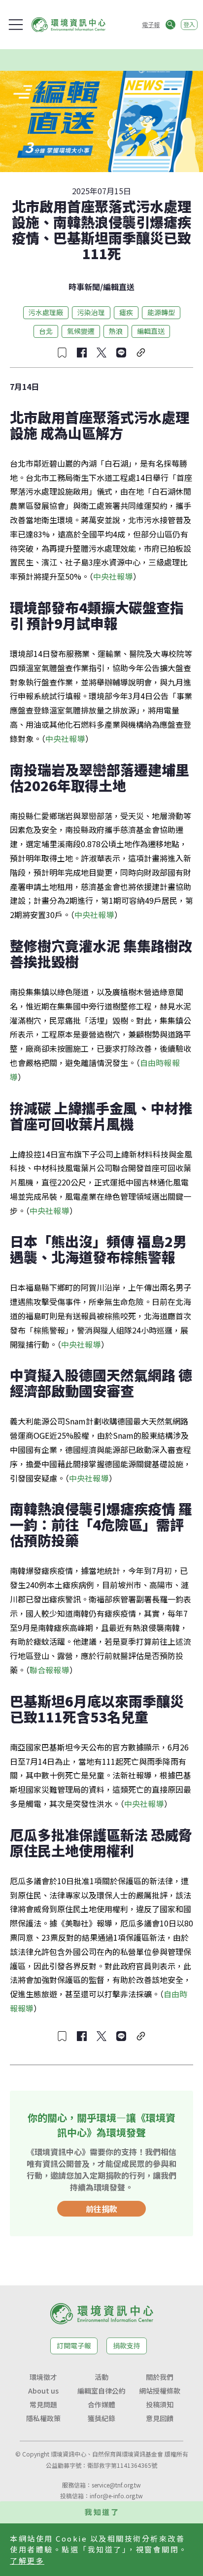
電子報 (151, 24)
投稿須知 (160, 2404)
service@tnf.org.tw (116, 2485)
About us (43, 2391)
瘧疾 (126, 312)
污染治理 (91, 312)
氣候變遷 (81, 331)
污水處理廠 (46, 312)
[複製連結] (141, 353)
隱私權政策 (43, 2418)
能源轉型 (161, 312)
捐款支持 (127, 2345)
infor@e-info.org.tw (116, 2496)
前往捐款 (101, 2209)
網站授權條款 (160, 2391)
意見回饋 (160, 2418)
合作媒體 (101, 2404)
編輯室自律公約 (101, 2391)
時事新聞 (84, 287)
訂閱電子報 (74, 2345)
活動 (101, 2377)
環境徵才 (43, 2377)
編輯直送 (119, 287)
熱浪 (116, 331)
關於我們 (160, 2377)
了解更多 (27, 2561)
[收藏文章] (62, 353)
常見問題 (43, 2404)
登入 (189, 24)
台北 (46, 331)
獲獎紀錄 (101, 2418)
